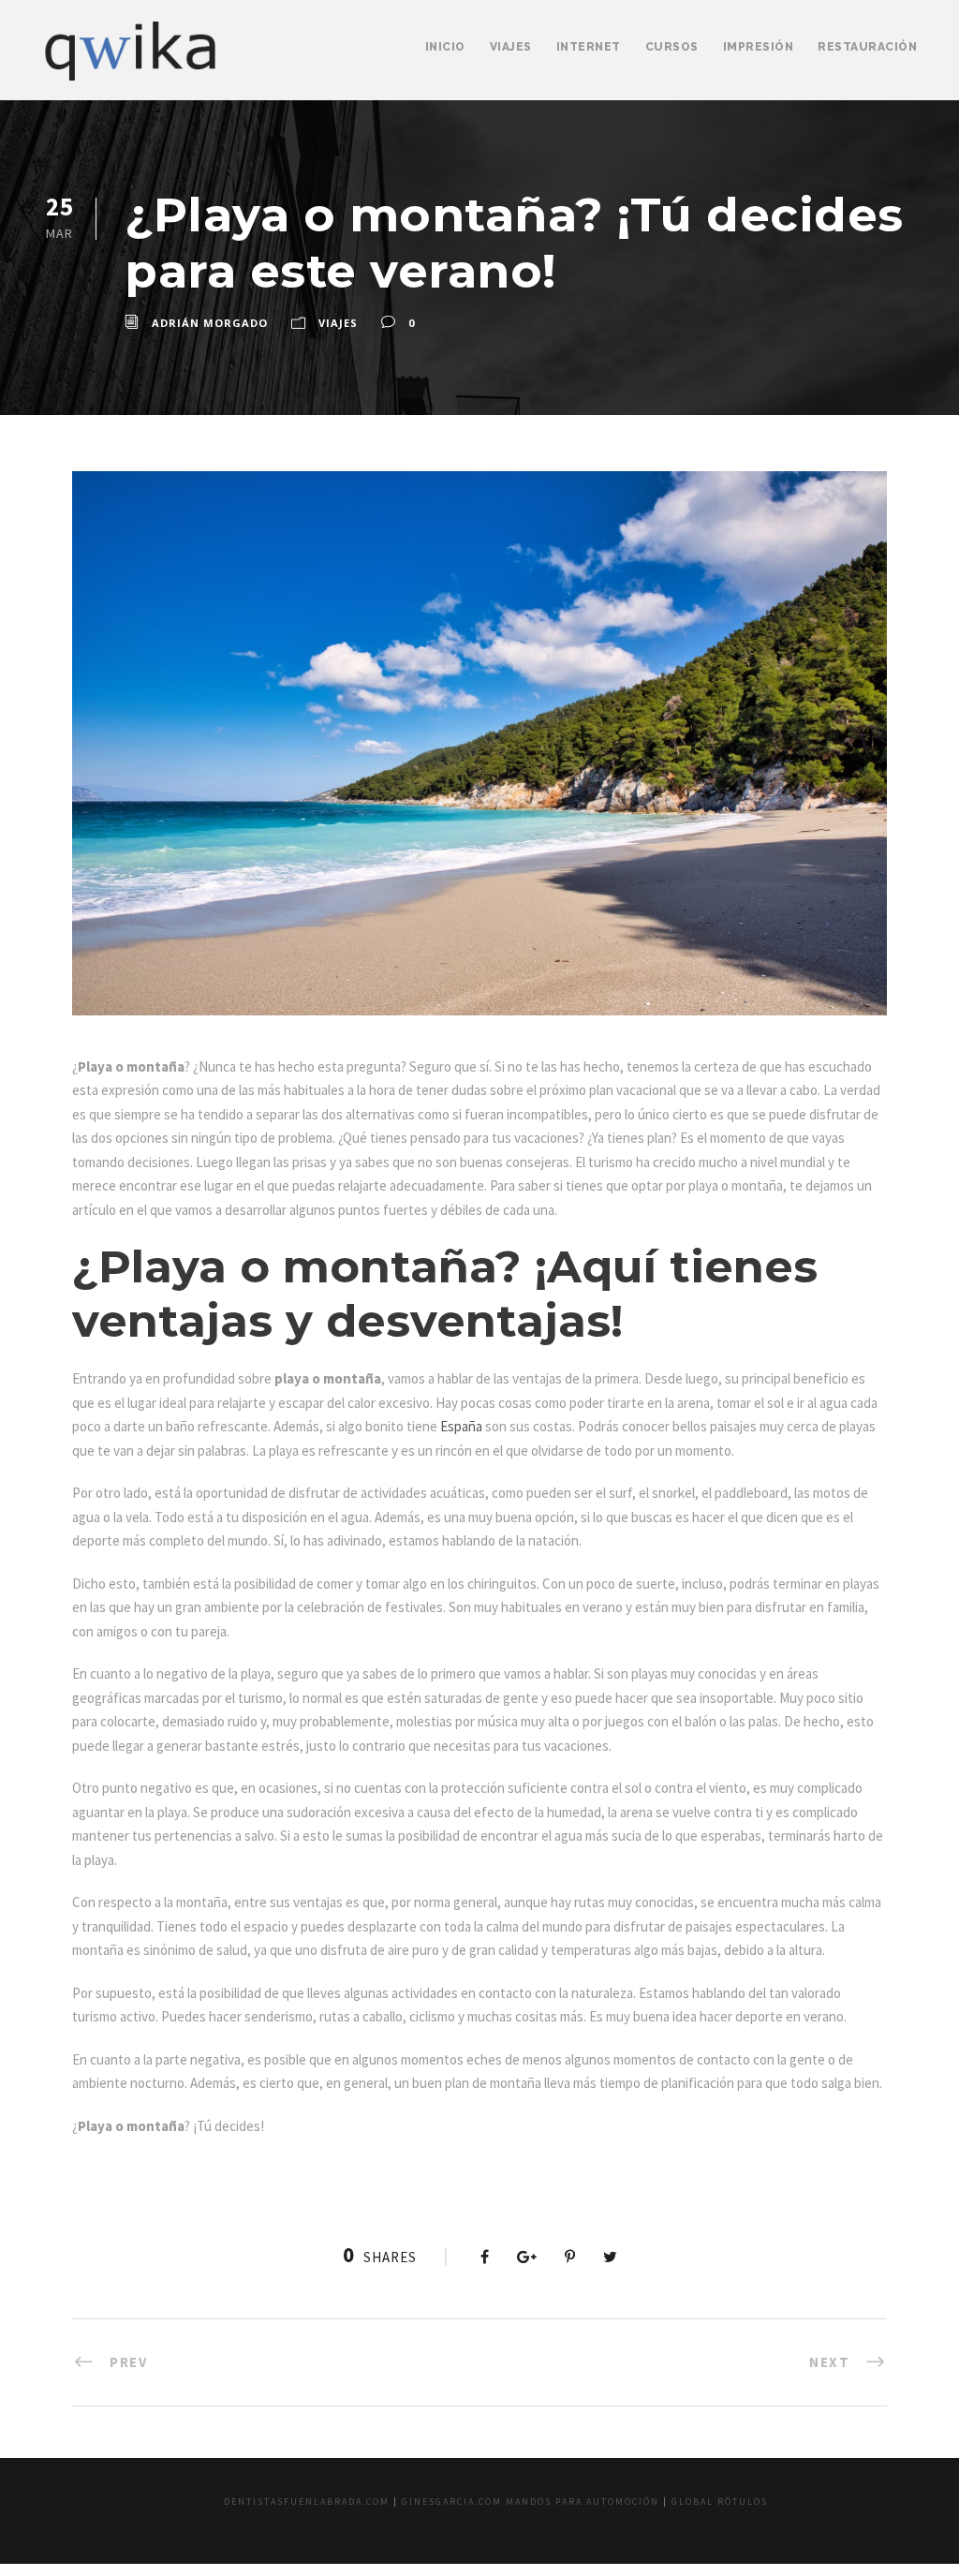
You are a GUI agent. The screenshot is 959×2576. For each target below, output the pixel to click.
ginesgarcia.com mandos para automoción (531, 2502)
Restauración (867, 47)
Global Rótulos (720, 2502)
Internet (589, 47)
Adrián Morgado (210, 323)
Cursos (672, 47)
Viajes (511, 47)
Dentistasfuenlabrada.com (307, 2502)
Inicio (445, 47)
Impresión (759, 47)
